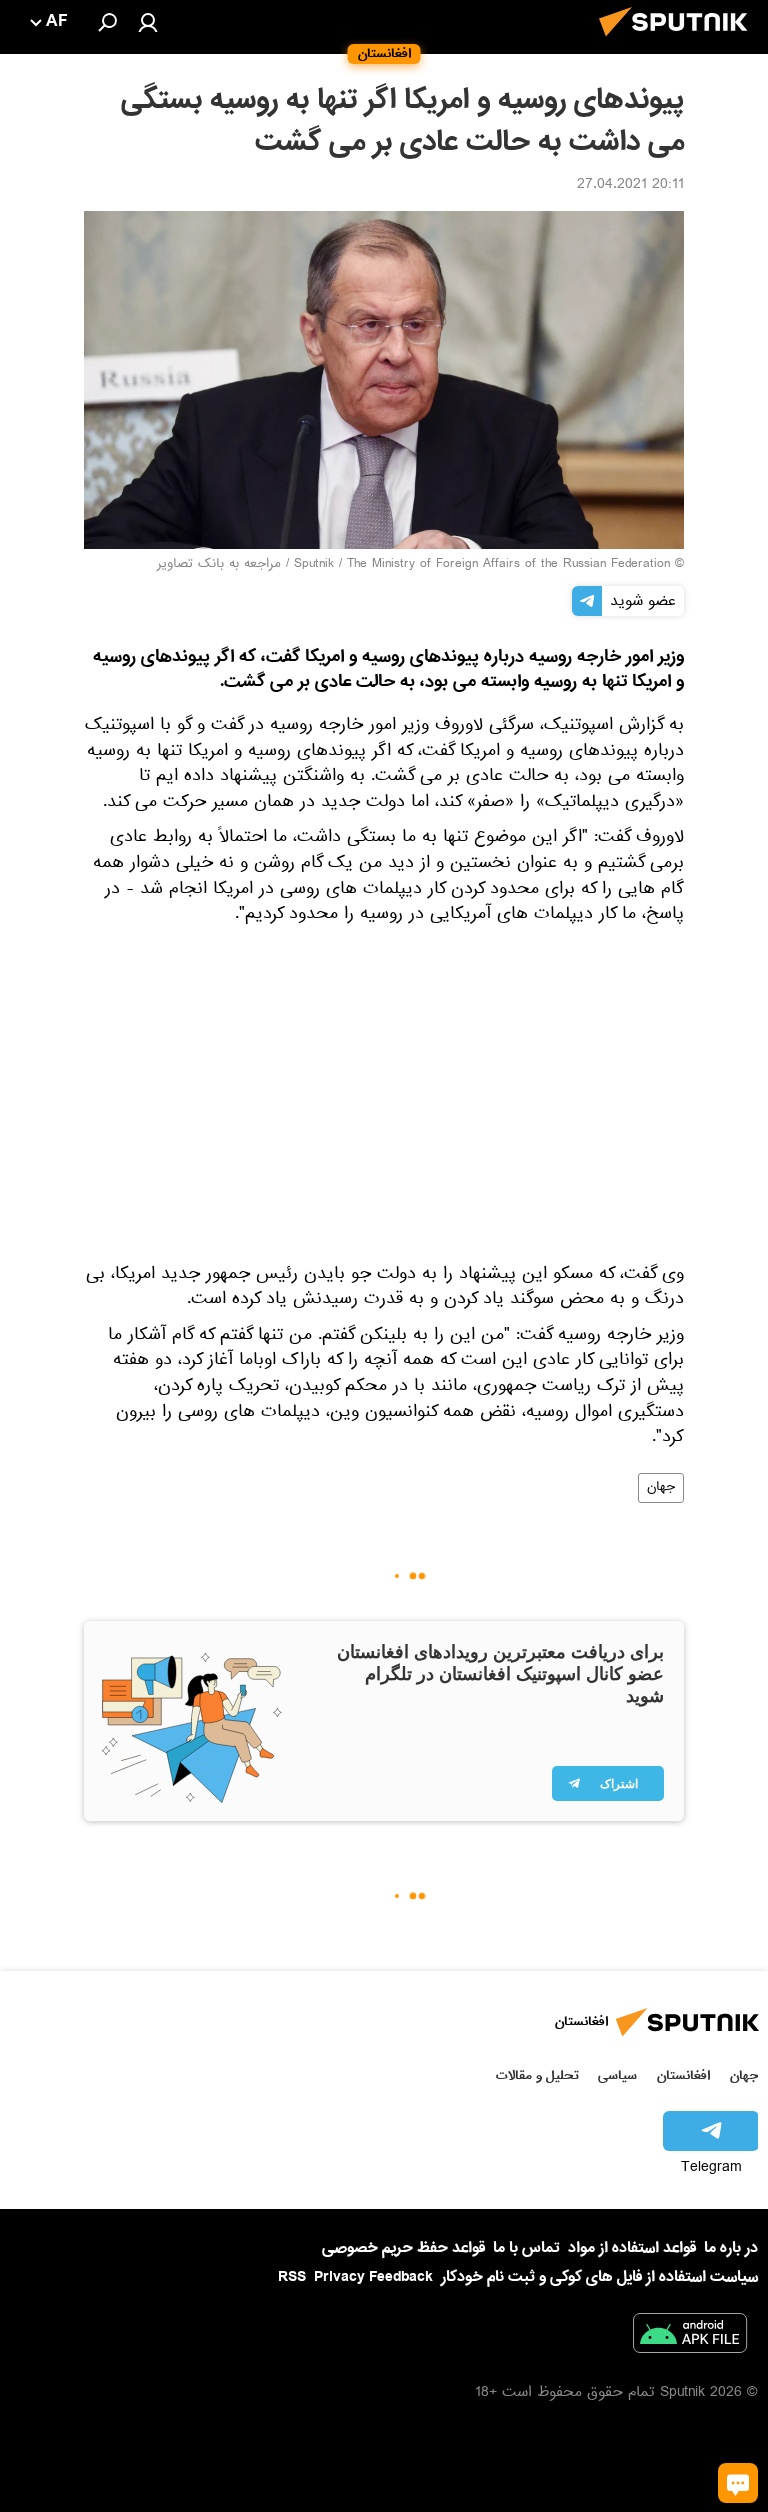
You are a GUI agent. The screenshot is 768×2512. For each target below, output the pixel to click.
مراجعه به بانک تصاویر (219, 565)
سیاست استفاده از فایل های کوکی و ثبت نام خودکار (599, 2277)
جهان (661, 1488)
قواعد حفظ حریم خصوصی (403, 2248)
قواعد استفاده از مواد (632, 2248)
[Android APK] (690, 2337)
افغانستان (683, 2075)
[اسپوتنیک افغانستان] (679, 42)
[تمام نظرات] (738, 2483)
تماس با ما (526, 2248)
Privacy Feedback (373, 2277)
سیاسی (617, 2075)
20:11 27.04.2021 (630, 186)
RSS (292, 2277)
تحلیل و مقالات (537, 2075)
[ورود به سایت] (148, 22)
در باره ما (731, 2248)
